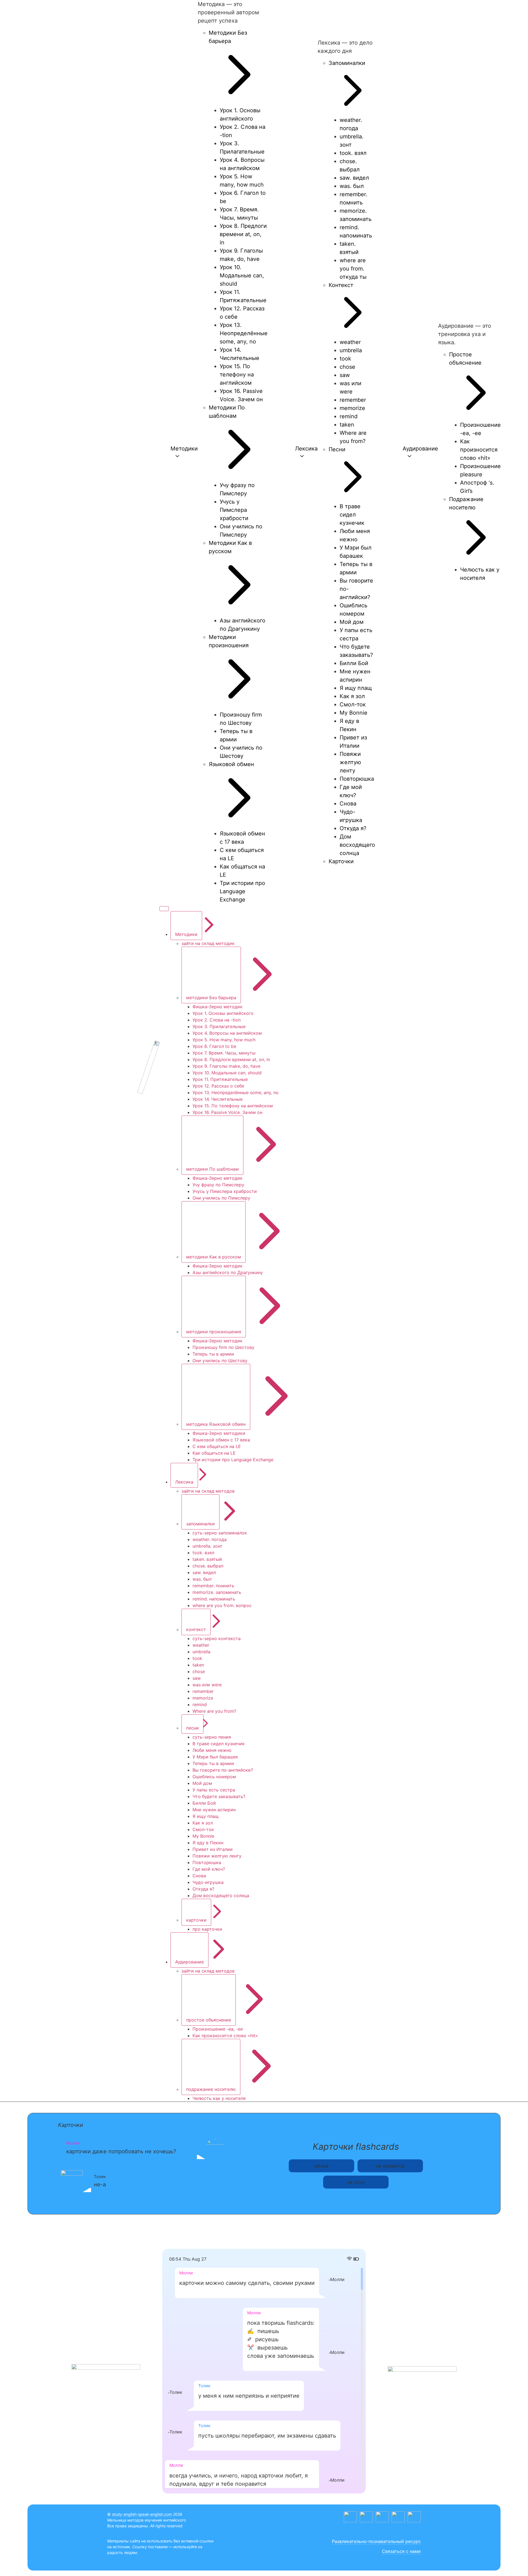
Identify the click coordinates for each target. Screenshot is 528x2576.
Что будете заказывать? (219, 1796)
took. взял (203, 1553)
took (197, 1658)
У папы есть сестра (214, 1790)
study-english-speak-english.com (142, 2514)
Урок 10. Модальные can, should (227, 1073)
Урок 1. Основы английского (223, 1013)
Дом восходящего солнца (221, 1895)
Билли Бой (204, 1803)
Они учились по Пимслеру (221, 1198)
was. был (202, 1579)
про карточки (207, 1929)
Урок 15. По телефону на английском (233, 1106)
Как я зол (203, 1823)
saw (197, 1678)
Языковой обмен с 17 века (221, 1440)
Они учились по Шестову (220, 1361)
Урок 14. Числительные (218, 1099)
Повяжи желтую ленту (217, 1856)
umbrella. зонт (207, 1546)
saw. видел (204, 1572)
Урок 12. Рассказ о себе (218, 1086)
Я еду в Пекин (208, 1843)
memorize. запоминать (217, 1592)
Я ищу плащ (206, 1816)
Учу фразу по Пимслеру (218, 1185)
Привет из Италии (213, 1849)
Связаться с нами (401, 2551)
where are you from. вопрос (222, 1605)
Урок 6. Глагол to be (214, 1046)
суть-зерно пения (212, 1737)
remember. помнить (213, 1586)
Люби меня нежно (212, 1750)
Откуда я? (203, 1889)
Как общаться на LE (214, 1453)
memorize (203, 1698)
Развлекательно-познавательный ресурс (376, 2541)
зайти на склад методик (208, 943)
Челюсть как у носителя (219, 2098)
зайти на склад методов (208, 1491)
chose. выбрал (208, 1566)
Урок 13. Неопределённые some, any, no (236, 1092)
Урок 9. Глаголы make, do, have (226, 1066)
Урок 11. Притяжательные (220, 1079)
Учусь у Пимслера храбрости (225, 1191)
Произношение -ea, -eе (218, 2029)
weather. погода (210, 1539)
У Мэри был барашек (215, 1757)
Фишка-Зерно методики (219, 1433)
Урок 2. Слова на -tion (217, 1020)
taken (198, 1665)
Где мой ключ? (209, 1869)
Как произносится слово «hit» (225, 2036)
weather (201, 1645)
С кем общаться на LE (217, 1446)
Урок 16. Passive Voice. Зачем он (227, 1112)
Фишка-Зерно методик (218, 1007)
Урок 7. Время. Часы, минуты (224, 1053)
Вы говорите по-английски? (223, 1770)
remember (203, 1691)
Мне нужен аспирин (214, 1810)
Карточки (71, 2125)
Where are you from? (214, 1711)
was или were (207, 1685)
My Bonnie (203, 1836)
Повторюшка (207, 1862)
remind (200, 1704)
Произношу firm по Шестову (223, 1347)
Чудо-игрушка (208, 1882)
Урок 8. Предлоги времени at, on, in (231, 1059)
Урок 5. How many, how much (224, 1040)
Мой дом (202, 1783)
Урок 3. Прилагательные (219, 1026)
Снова (199, 1876)
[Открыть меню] (164, 909)
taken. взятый (207, 1559)
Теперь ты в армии (213, 1354)
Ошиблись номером (214, 1777)
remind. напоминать (214, 1599)
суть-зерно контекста (217, 1638)
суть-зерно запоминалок (220, 1533)
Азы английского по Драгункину (228, 1272)
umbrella (201, 1652)
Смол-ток (203, 1829)
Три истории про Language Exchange (233, 1460)
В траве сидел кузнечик (219, 1744)
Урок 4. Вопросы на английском (227, 1033)
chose (199, 1671)
